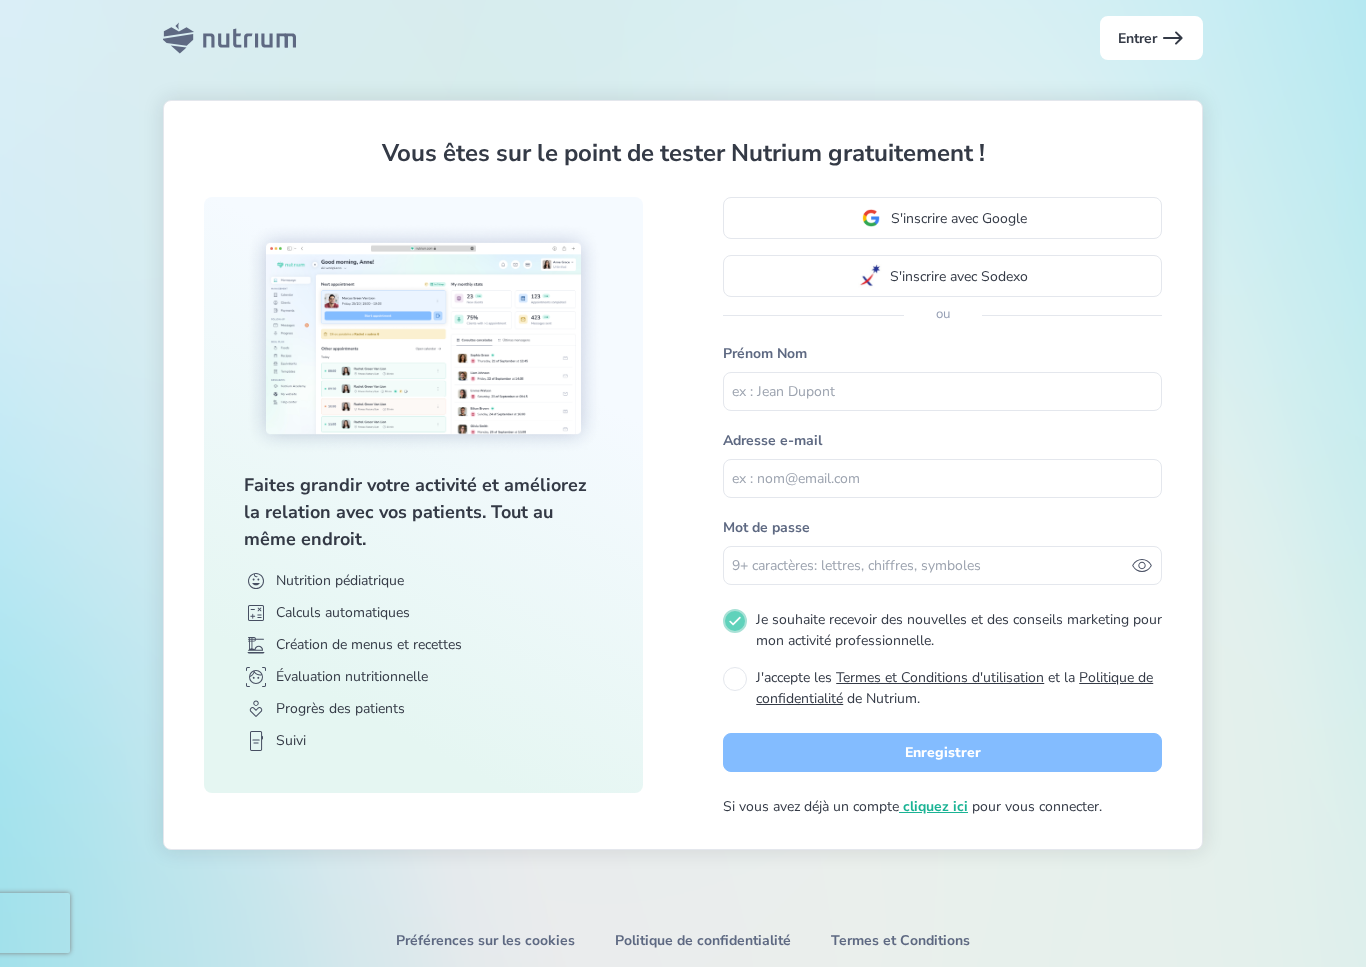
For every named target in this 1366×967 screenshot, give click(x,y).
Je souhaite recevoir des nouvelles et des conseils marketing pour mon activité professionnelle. (959, 630)
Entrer (1151, 38)
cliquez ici (933, 806)
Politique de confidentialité (703, 940)
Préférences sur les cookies (485, 940)
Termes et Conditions (900, 940)
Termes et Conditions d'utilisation (940, 677)
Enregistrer (943, 752)
